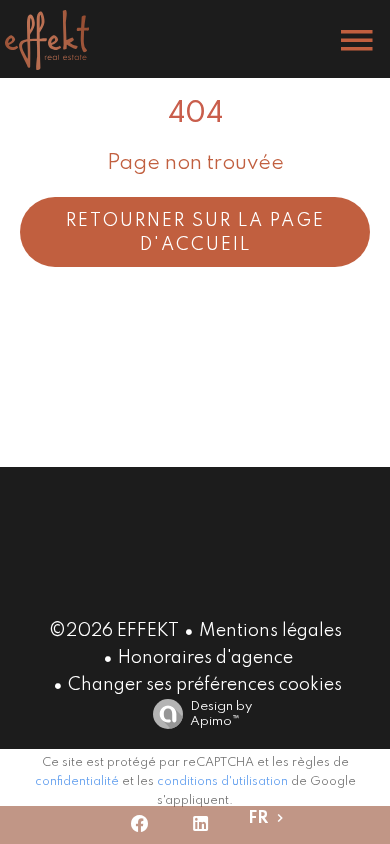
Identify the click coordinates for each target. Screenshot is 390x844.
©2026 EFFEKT (114, 631)
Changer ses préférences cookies (205, 685)
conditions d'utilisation (222, 782)
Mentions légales (270, 631)
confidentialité (77, 782)
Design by (221, 714)
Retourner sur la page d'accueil (195, 233)
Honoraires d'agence (205, 658)
